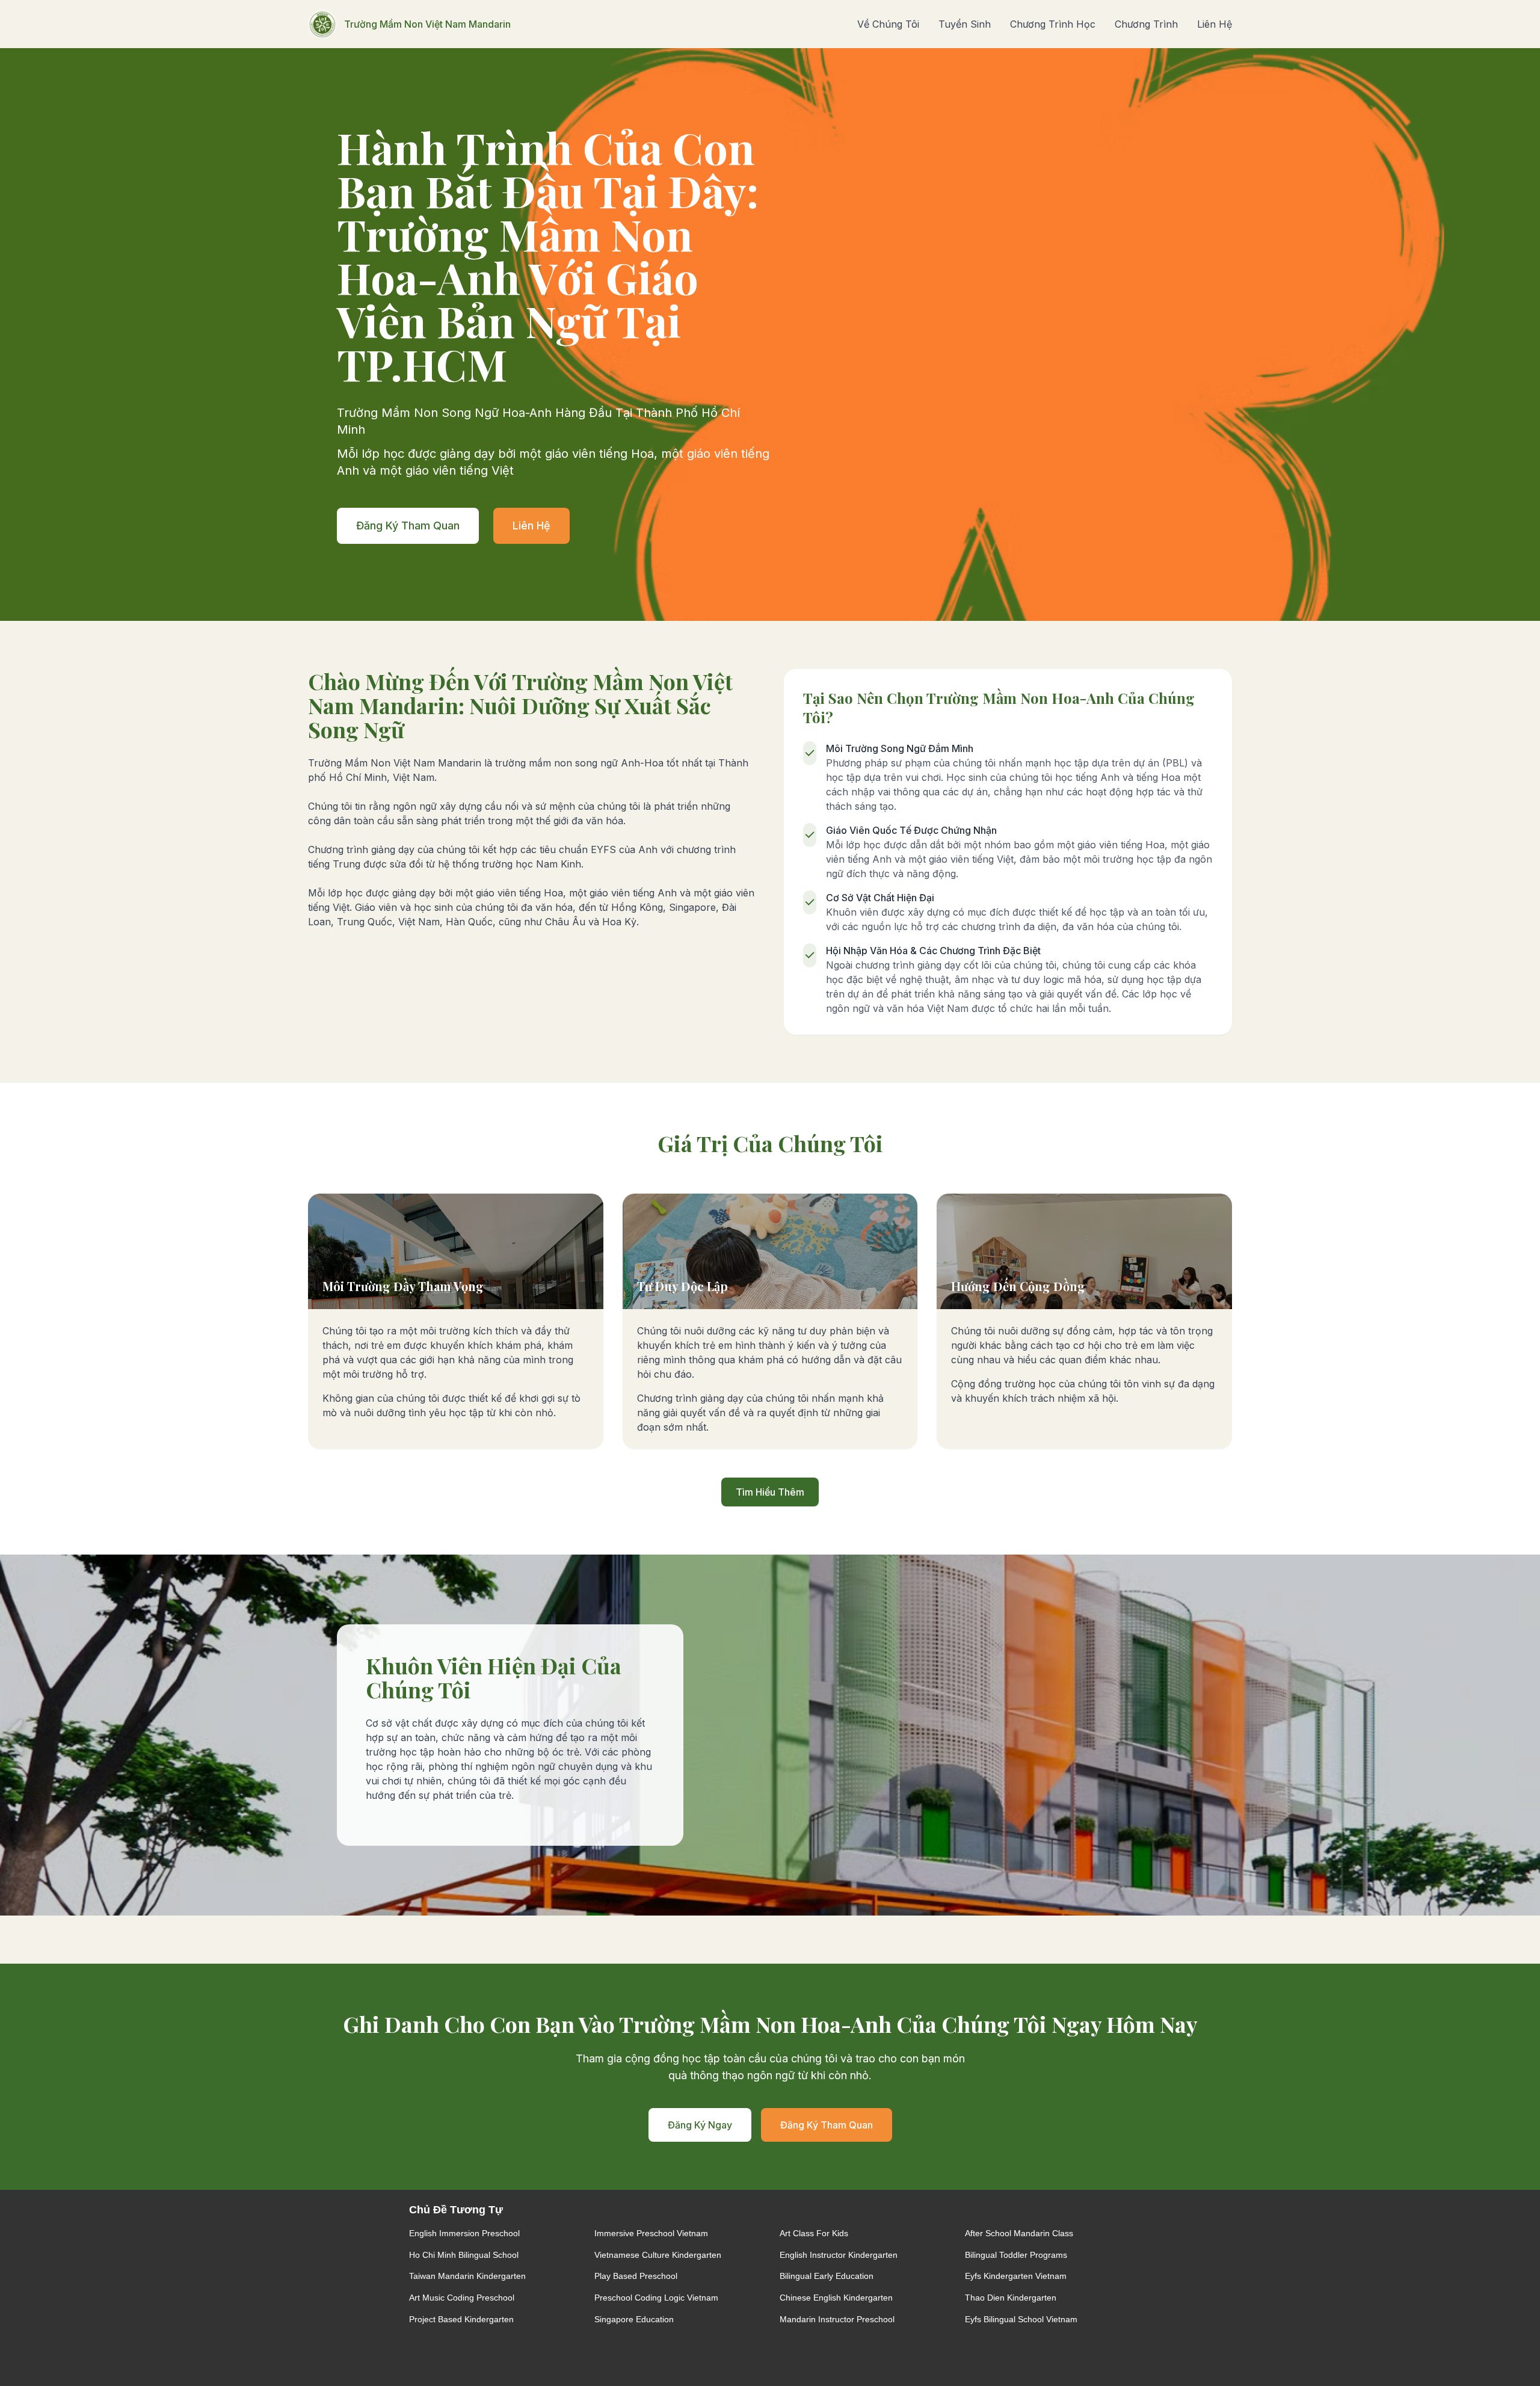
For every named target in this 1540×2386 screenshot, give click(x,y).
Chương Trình (1146, 24)
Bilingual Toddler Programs (1016, 2255)
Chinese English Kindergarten (836, 2298)
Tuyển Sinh (965, 24)
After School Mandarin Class (1019, 2233)
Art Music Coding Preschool (462, 2298)
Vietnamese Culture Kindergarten (658, 2255)
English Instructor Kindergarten (839, 2255)
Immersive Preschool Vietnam (651, 2233)
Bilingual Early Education (827, 2276)
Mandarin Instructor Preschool (837, 2319)
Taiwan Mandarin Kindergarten (467, 2276)
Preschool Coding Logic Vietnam (656, 2298)
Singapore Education (634, 2319)
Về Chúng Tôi (888, 24)
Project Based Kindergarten (461, 2319)
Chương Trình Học (1053, 24)
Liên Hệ (1215, 24)
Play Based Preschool (636, 2276)
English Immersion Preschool (464, 2233)
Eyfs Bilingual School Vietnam (1021, 2319)
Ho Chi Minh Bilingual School (464, 2255)
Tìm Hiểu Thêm (770, 1492)
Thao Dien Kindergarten (1011, 2298)
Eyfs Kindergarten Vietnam (1016, 2276)
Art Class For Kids (814, 2233)
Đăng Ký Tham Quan (408, 526)
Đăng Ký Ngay (700, 2125)
